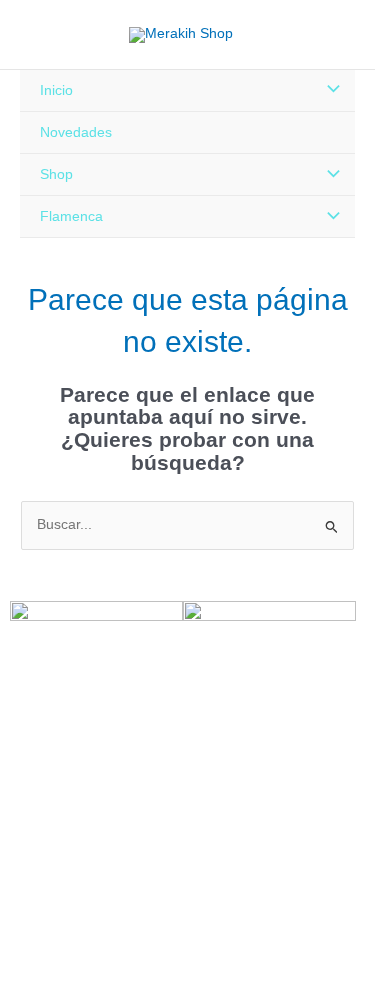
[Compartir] (108, 956)
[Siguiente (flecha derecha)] (64, 981)
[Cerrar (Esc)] (152, 956)
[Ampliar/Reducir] (20, 956)
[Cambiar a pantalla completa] (64, 956)
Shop (56, 174)
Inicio (56, 90)
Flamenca (71, 216)
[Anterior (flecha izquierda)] (20, 981)
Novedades (76, 132)
